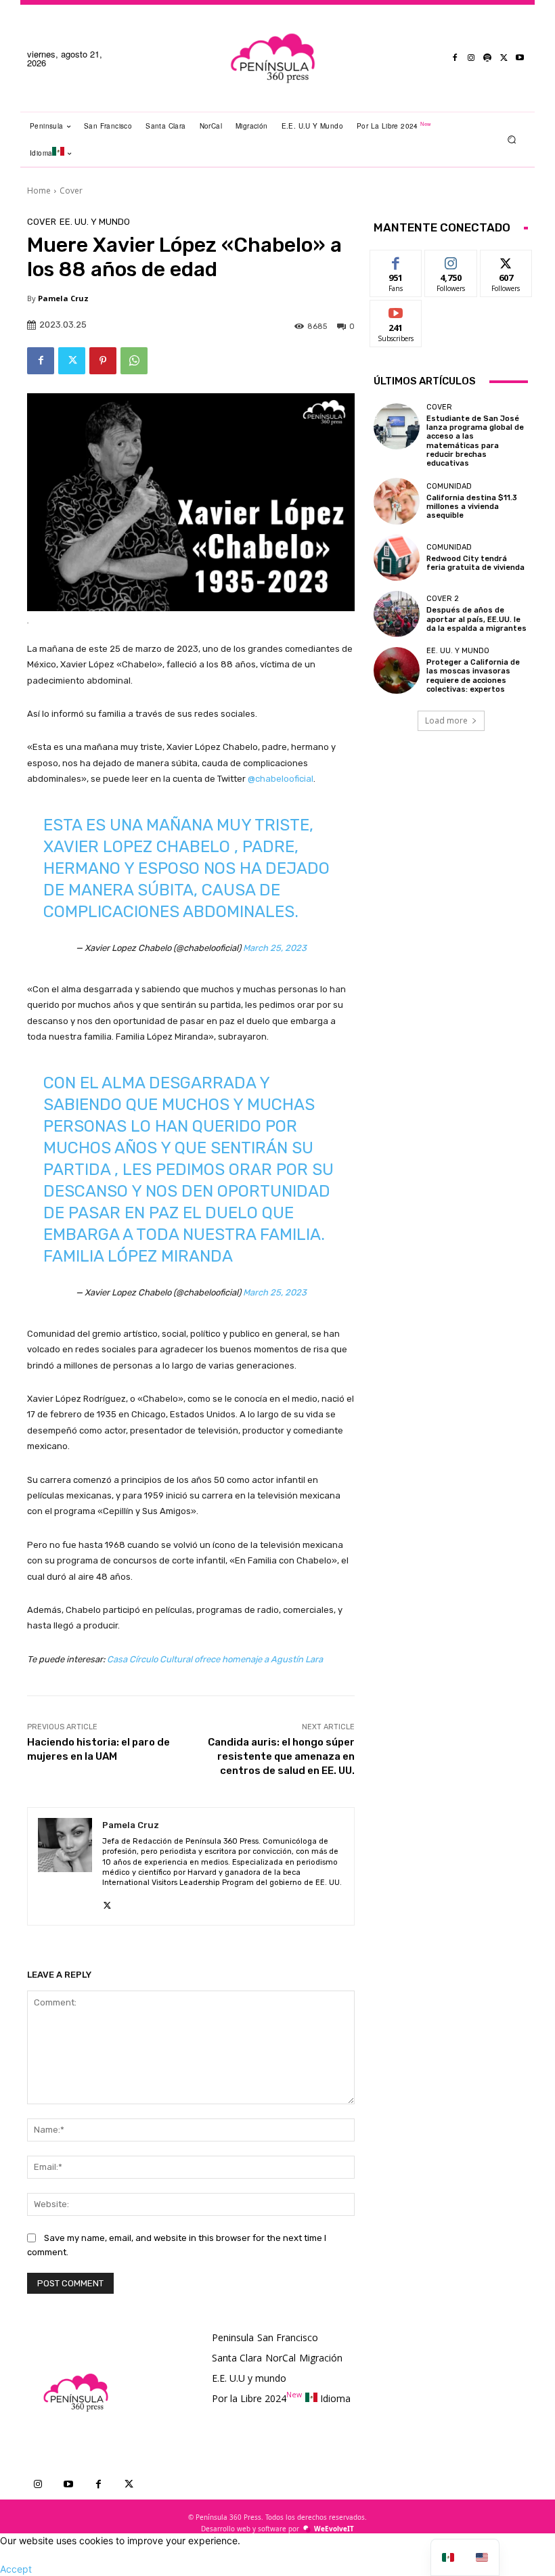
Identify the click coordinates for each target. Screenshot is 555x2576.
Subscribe (396, 310)
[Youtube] (520, 58)
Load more (446, 720)
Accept (16, 2569)
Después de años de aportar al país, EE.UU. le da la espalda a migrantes (476, 619)
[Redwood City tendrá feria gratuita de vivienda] (397, 558)
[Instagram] (471, 58)
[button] (512, 139)
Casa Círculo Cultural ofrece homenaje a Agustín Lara (215, 1659)
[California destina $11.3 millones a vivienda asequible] (397, 501)
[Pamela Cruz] (65, 1866)
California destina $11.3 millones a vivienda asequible (472, 507)
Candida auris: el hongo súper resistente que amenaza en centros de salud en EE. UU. (281, 1756)
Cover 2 (443, 599)
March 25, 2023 (275, 948)
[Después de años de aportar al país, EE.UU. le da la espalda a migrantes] (397, 614)
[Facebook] (455, 58)
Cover (71, 191)
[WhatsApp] (134, 361)
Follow (451, 260)
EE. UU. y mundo (95, 222)
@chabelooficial (281, 779)
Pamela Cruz (63, 298)
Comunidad (449, 486)
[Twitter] (504, 58)
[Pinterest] (103, 361)
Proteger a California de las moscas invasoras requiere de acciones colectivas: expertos (473, 676)
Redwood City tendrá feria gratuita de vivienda (475, 563)
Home (39, 191)
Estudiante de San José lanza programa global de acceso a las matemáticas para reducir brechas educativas (475, 441)
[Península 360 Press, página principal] (273, 58)
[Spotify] (487, 58)
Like (396, 260)
